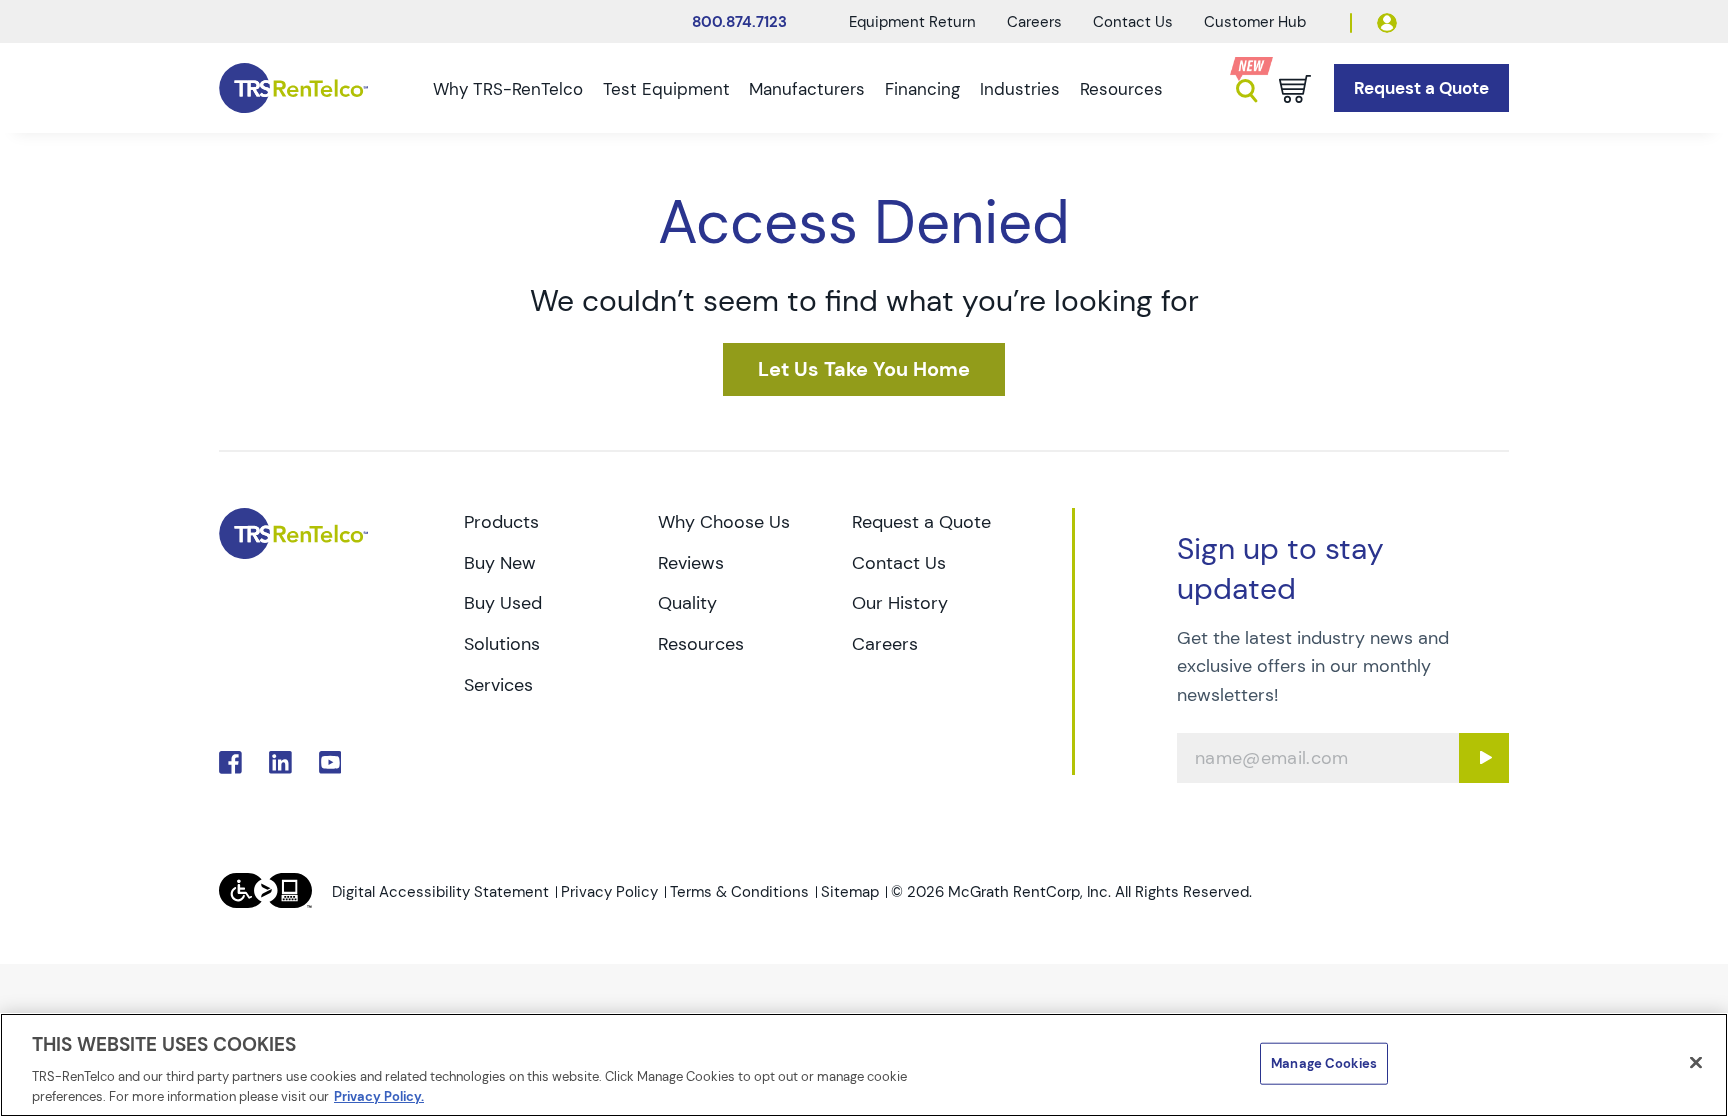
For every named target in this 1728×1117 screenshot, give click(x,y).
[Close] (1696, 1063)
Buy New (500, 563)
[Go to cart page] (1295, 89)
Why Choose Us (724, 522)
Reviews (691, 563)
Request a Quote (921, 522)
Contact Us (1133, 22)
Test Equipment (666, 89)
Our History (900, 603)
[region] (864, 1065)
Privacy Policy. (379, 1096)
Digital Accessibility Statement (440, 892)
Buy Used (503, 603)
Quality (687, 603)
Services (498, 685)
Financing (922, 89)
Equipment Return (912, 22)
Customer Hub (1255, 22)
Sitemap (850, 892)
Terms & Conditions (739, 892)
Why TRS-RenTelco (508, 89)
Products (501, 522)
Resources (1121, 89)
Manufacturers (807, 89)
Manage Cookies (1324, 1063)
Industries (1020, 89)
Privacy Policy (609, 892)
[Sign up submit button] (1484, 758)
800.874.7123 (739, 22)
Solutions (502, 644)
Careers (1034, 22)
